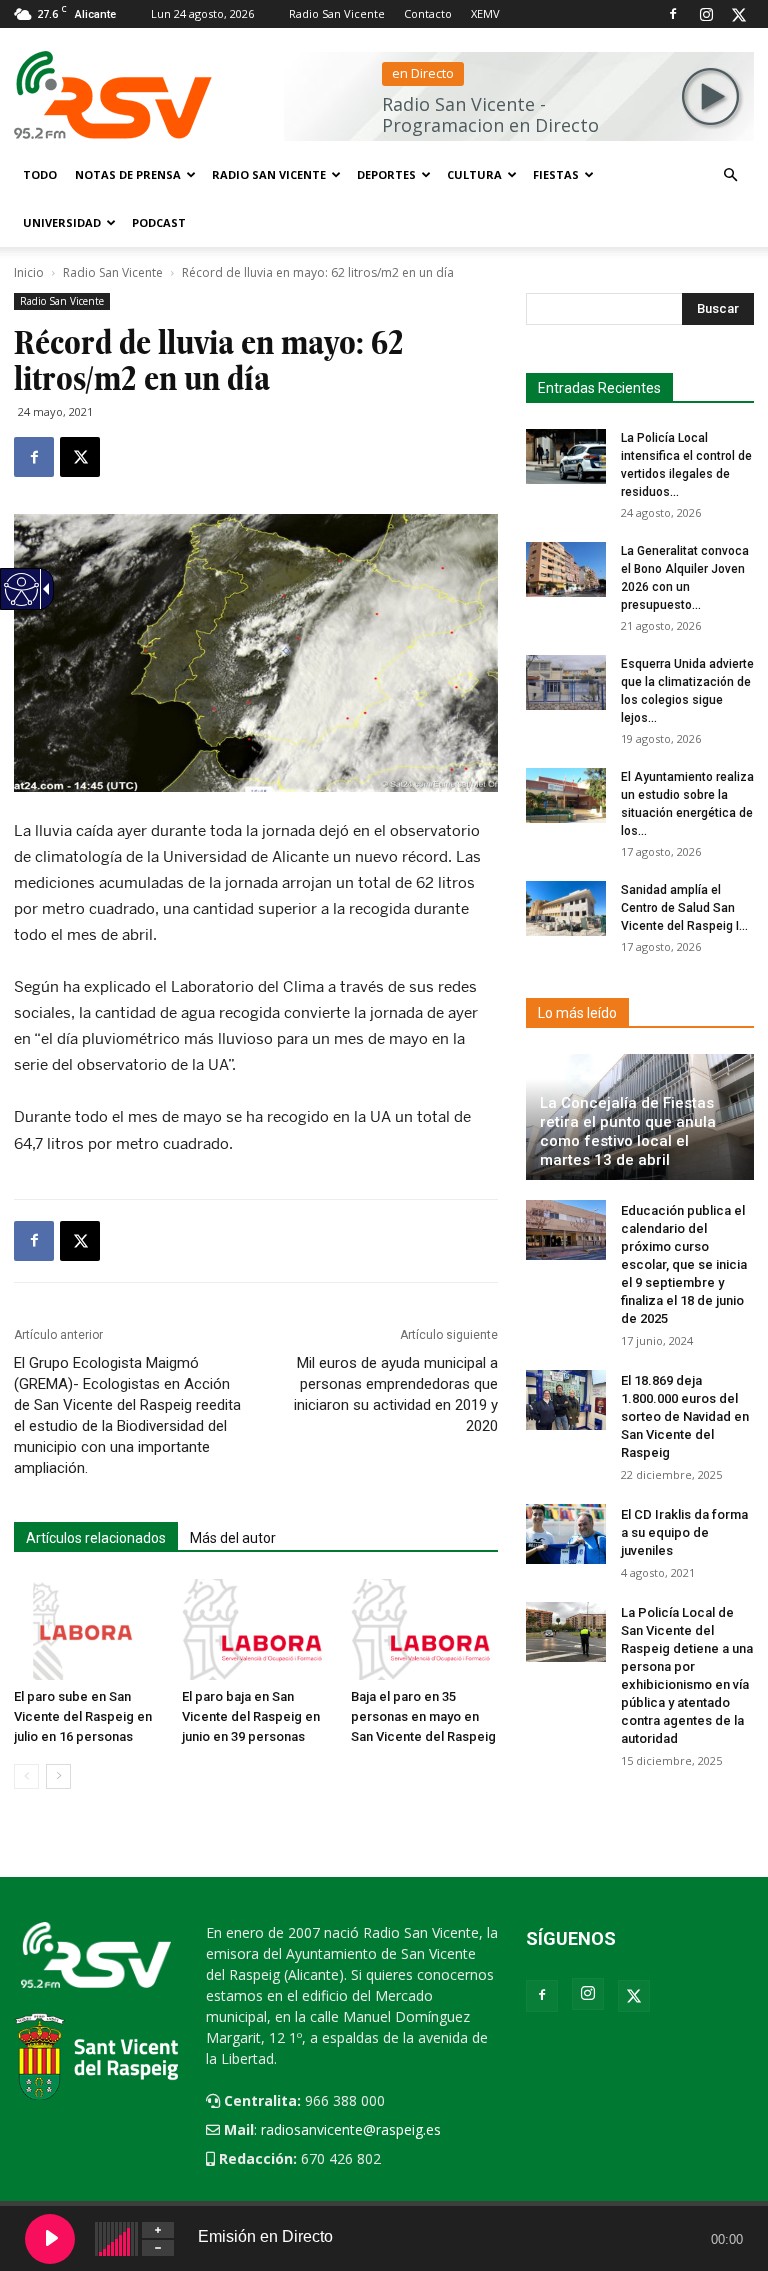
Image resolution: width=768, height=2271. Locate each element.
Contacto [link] (428, 13)
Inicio (29, 272)
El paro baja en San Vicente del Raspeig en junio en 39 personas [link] (251, 1716)
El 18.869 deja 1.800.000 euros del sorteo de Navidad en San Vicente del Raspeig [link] (685, 1416)
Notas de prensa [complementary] (128, 174)
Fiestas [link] (556, 174)
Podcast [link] (159, 222)
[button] (730, 175)
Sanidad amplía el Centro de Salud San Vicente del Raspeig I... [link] (684, 908)
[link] (34, 457)
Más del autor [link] (233, 1538)
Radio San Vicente (113, 272)
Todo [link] (40, 174)
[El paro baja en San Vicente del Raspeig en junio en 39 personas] (255, 1629)
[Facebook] (673, 14)
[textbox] (634, 309)
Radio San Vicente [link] (337, 13)
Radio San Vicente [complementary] (269, 174)
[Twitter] (739, 14)
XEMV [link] (485, 13)
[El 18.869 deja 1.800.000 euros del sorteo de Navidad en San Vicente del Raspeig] (566, 1400)
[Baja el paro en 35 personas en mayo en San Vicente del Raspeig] (424, 1629)
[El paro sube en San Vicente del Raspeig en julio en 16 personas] (87, 1629)
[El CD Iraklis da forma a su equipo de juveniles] (566, 1534)
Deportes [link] (386, 174)
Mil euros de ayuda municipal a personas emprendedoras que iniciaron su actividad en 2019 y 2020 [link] (396, 1394)
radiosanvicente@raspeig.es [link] (351, 2129)
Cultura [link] (474, 174)
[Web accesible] (20, 601)
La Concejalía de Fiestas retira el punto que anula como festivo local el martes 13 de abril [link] (628, 1131)
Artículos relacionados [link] (96, 1538)
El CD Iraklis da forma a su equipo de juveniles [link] (684, 1532)
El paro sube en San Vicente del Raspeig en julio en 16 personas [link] (83, 1716)
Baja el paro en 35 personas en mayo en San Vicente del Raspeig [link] (423, 1716)
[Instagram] (706, 14)
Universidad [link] (62, 222)
